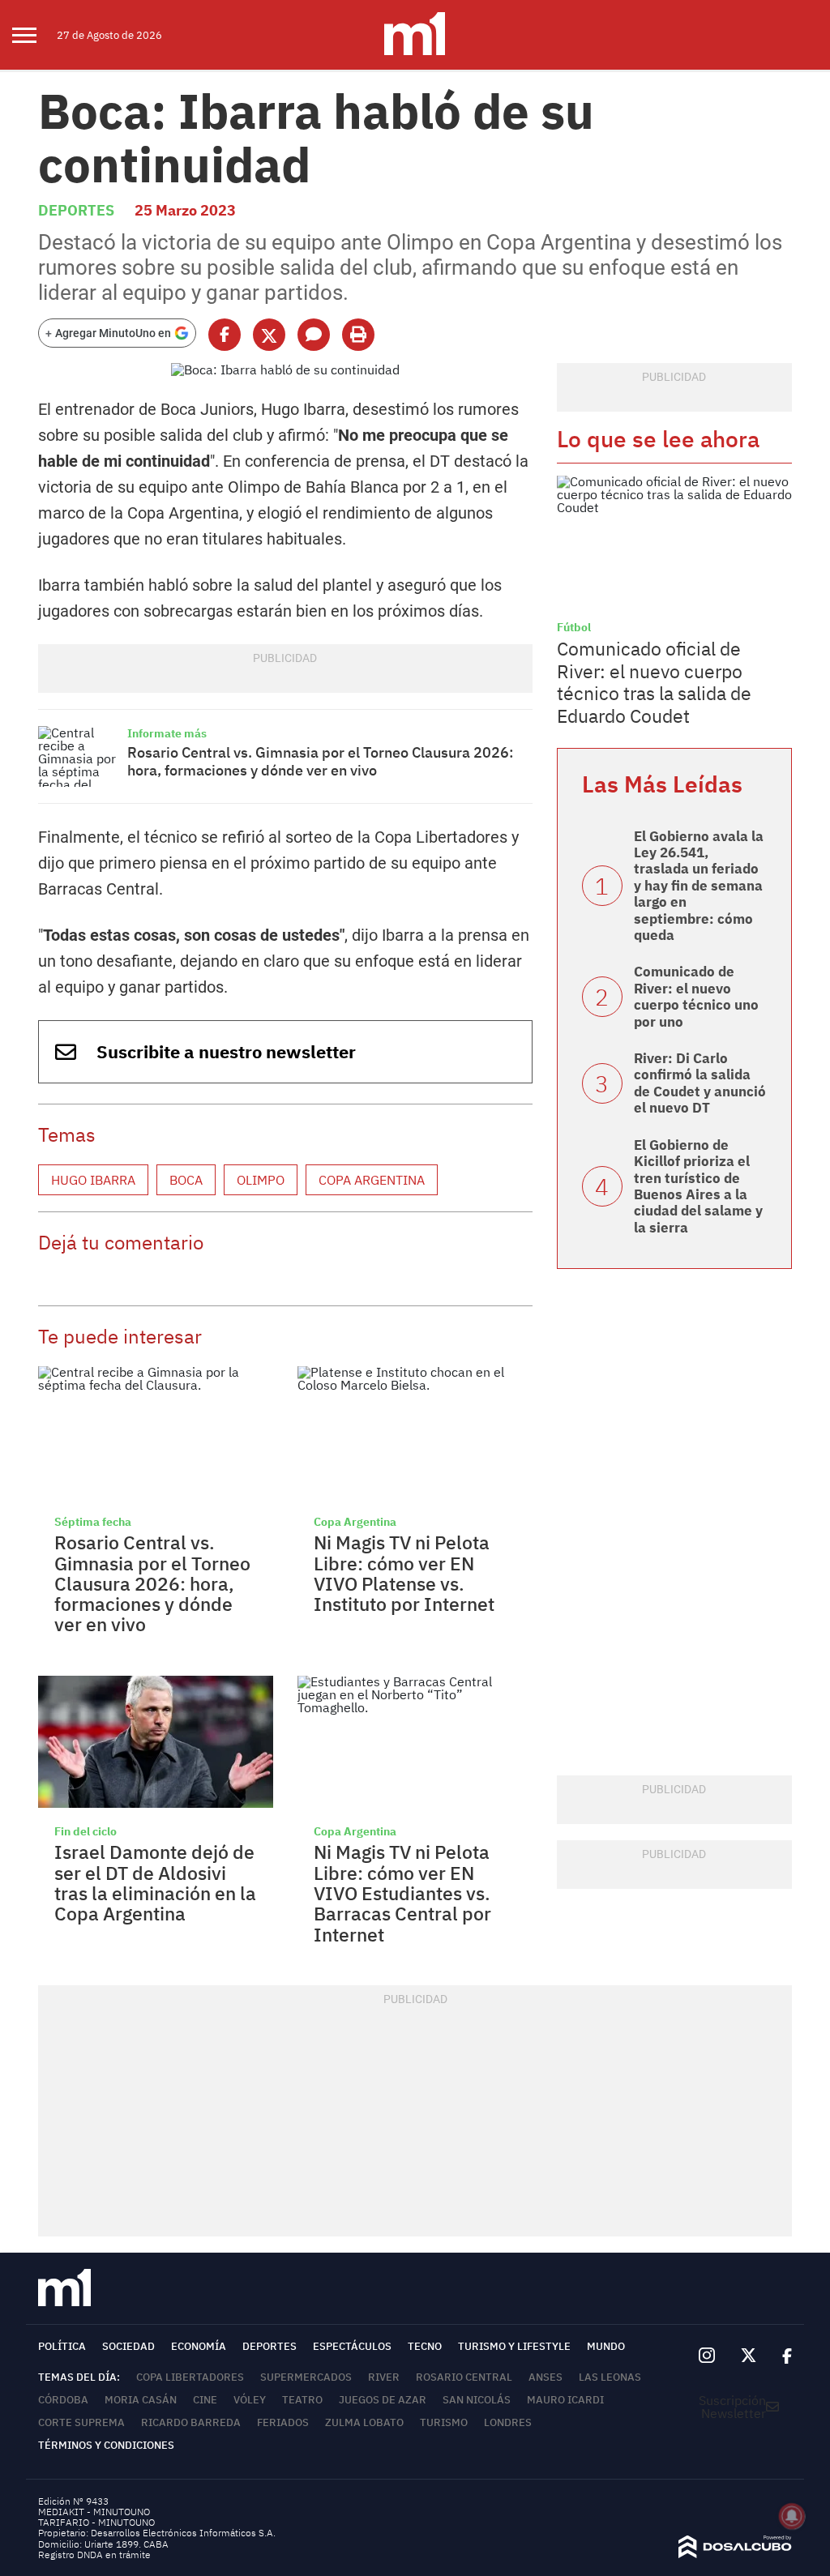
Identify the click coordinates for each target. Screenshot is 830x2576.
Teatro (302, 2400)
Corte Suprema (81, 2422)
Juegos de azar (383, 2400)
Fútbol (574, 627)
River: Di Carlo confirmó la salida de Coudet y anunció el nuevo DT (700, 1083)
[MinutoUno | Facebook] (781, 2356)
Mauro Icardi (565, 2400)
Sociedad (128, 2346)
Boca (186, 1180)
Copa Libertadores (190, 2377)
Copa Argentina (372, 1180)
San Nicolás (477, 2400)
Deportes (76, 210)
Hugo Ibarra (93, 1180)
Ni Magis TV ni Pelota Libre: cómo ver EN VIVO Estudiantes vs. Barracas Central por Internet (402, 1892)
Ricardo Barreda (191, 2422)
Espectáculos (352, 2346)
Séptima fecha (93, 1522)
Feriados (283, 2422)
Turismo (444, 2422)
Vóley (250, 2400)
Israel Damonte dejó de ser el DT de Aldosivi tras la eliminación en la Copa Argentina (155, 1882)
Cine (205, 2400)
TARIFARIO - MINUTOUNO (98, 2522)
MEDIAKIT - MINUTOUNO (94, 2512)
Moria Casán (141, 2400)
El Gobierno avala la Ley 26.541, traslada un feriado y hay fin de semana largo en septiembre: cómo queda (699, 886)
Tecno (425, 2346)
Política (62, 2346)
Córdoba (63, 2400)
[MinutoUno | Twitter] (749, 2356)
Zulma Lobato (364, 2422)
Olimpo (261, 1180)
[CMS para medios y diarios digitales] (735, 2553)
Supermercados (306, 2377)
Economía (199, 2346)
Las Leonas (610, 2377)
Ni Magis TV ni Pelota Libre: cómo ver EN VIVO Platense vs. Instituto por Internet (404, 1573)
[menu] (34, 35)
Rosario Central (464, 2377)
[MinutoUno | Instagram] (706, 2356)
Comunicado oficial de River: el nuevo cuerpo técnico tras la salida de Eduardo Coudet (654, 682)
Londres (508, 2422)
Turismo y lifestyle (514, 2346)
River (384, 2377)
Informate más (167, 733)
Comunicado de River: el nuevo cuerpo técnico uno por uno (696, 996)
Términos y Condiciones (106, 2445)
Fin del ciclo (86, 1831)
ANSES (545, 2377)
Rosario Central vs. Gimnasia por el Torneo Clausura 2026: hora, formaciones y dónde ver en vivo (321, 761)
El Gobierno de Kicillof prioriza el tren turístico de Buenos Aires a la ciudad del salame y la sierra (698, 1186)
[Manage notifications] (792, 2516)
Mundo (606, 2346)
